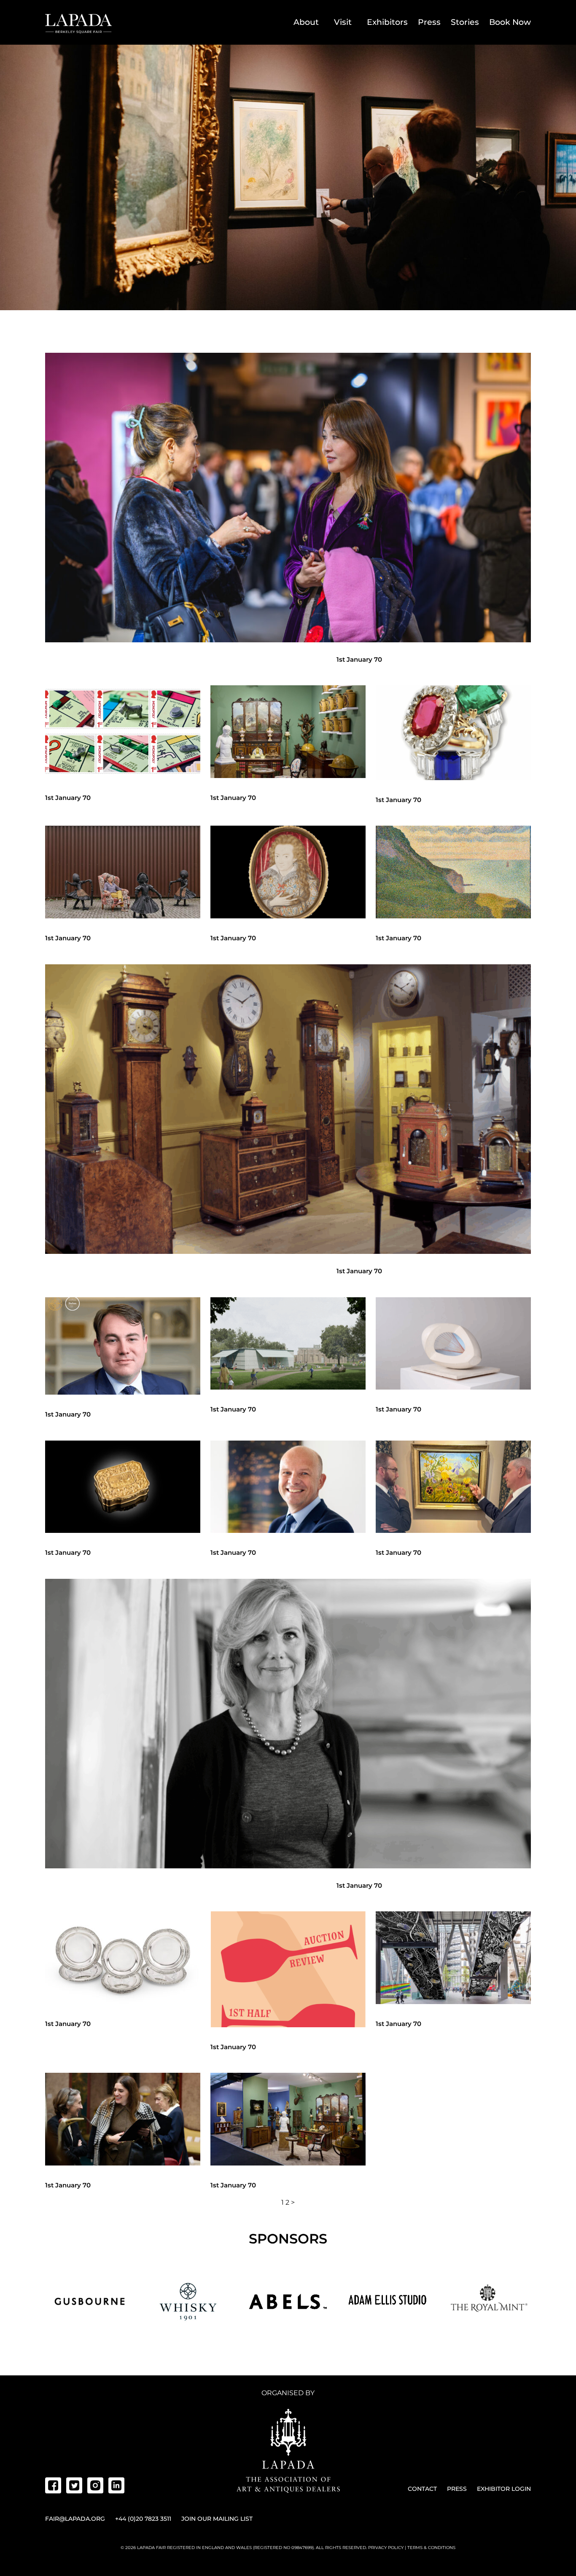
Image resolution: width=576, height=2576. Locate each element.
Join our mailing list (217, 2519)
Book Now (510, 22)
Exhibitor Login (504, 2489)
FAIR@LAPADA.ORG (75, 2519)
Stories (465, 22)
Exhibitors (387, 22)
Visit (343, 22)
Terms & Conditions (431, 2548)
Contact (422, 2489)
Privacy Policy (386, 2548)
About (306, 22)
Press (429, 22)
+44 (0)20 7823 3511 (143, 2519)
